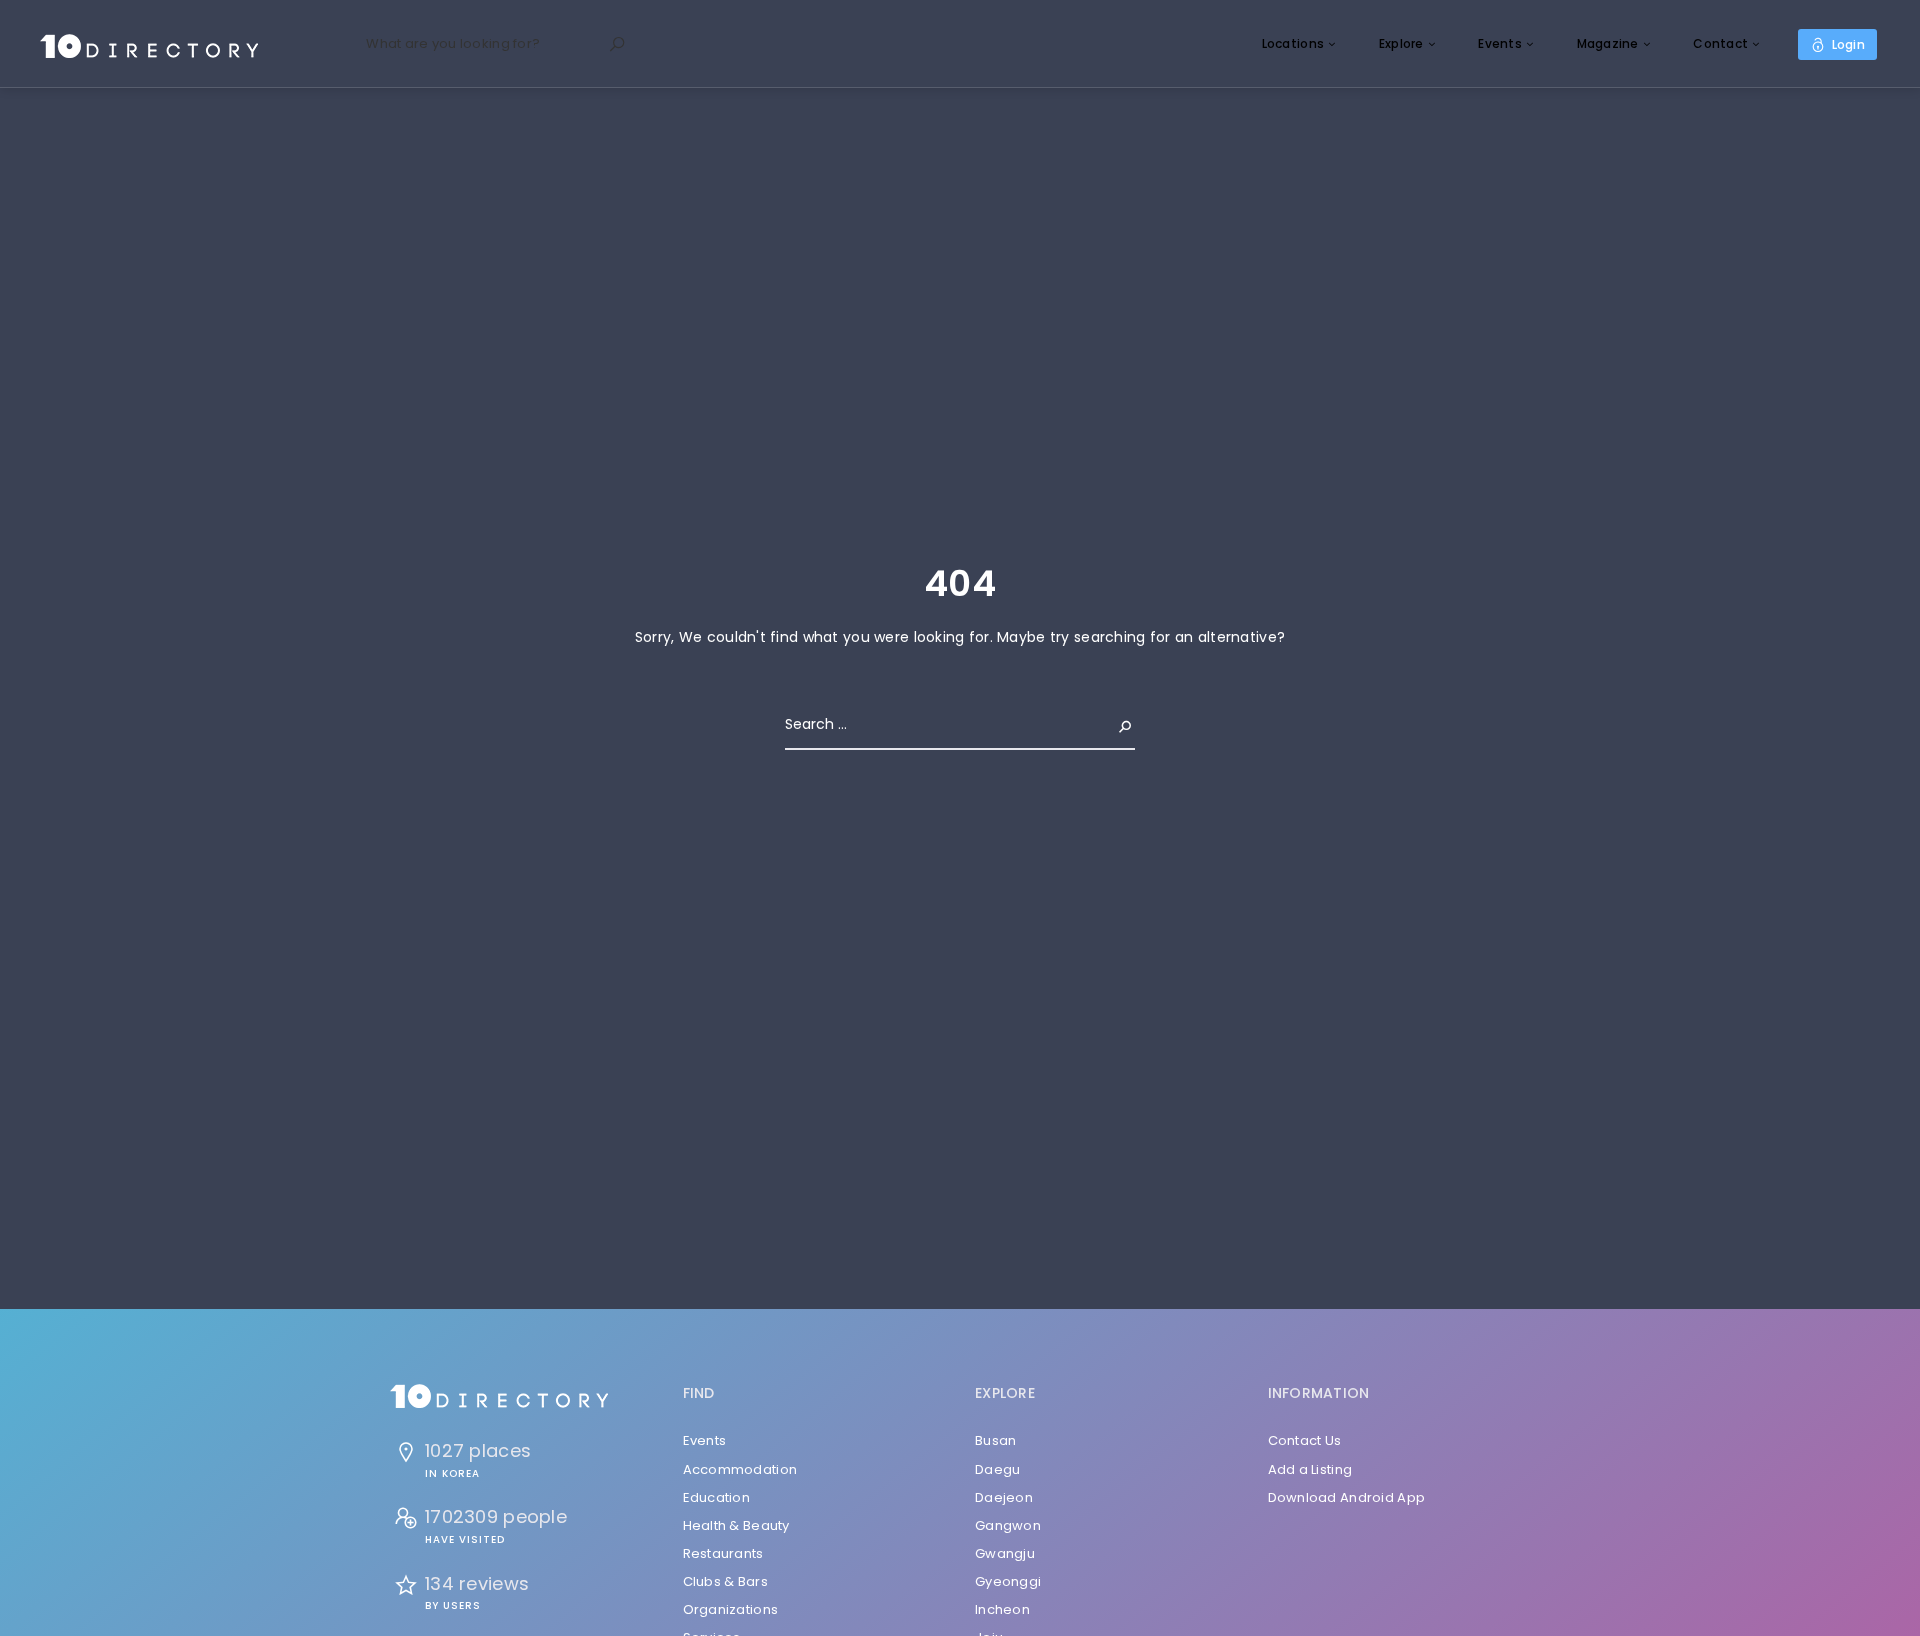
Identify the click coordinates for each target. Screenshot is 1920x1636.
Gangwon (1008, 1525)
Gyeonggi (1008, 1581)
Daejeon (1004, 1497)
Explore (1401, 43)
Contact (1720, 43)
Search (1109, 724)
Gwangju (1005, 1553)
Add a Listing (1310, 1469)
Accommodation (740, 1469)
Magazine (1608, 43)
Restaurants (723, 1553)
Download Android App (1347, 1497)
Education (717, 1497)
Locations (1293, 43)
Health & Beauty (736, 1525)
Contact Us (1305, 1440)
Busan (995, 1440)
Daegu (997, 1469)
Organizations (731, 1609)
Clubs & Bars (725, 1581)
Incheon (1002, 1609)
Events (1500, 43)
